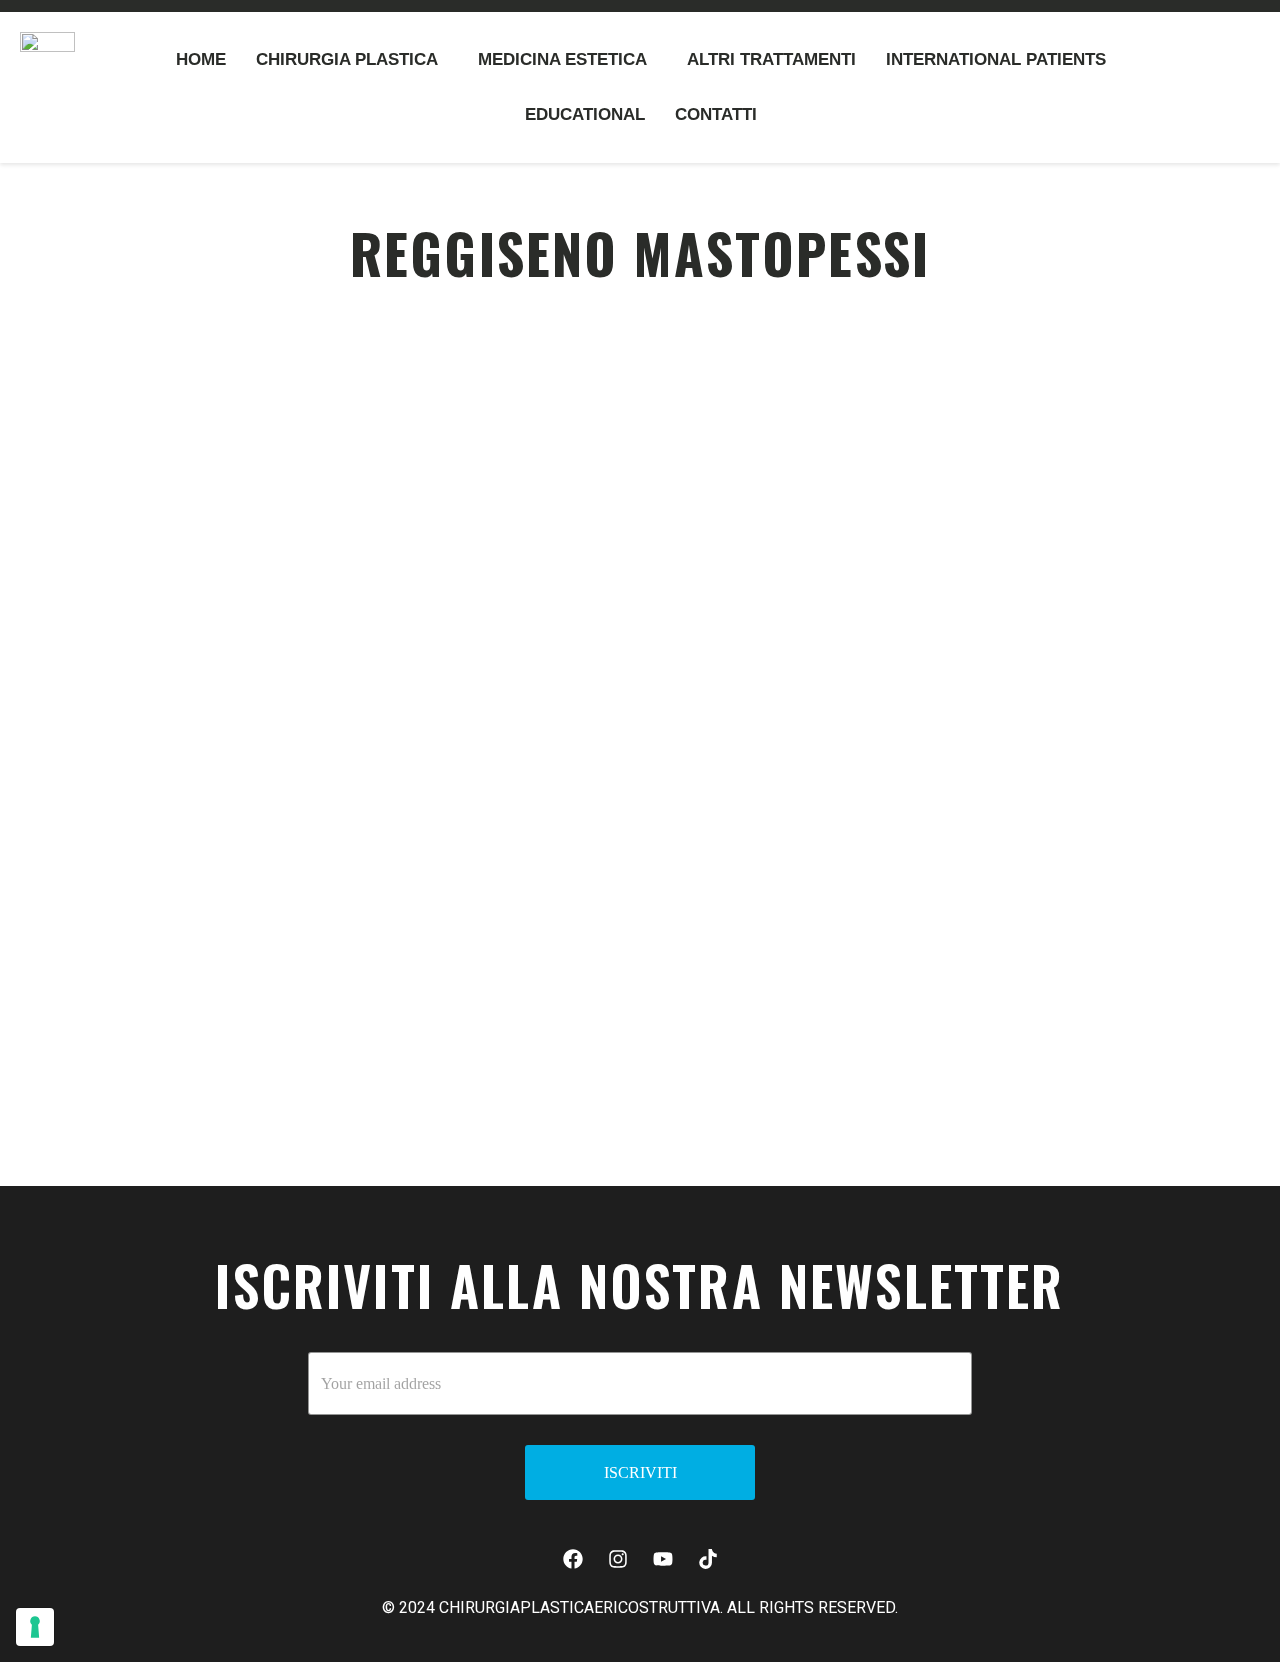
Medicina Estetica (562, 59)
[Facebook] (573, 1559)
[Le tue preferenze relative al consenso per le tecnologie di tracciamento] (35, 1627)
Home (201, 59)
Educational (585, 114)
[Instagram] (618, 1559)
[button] (352, 59)
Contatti (716, 114)
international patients (996, 59)
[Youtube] (663, 1559)
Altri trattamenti (771, 59)
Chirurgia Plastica (347, 59)
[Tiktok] (708, 1559)
